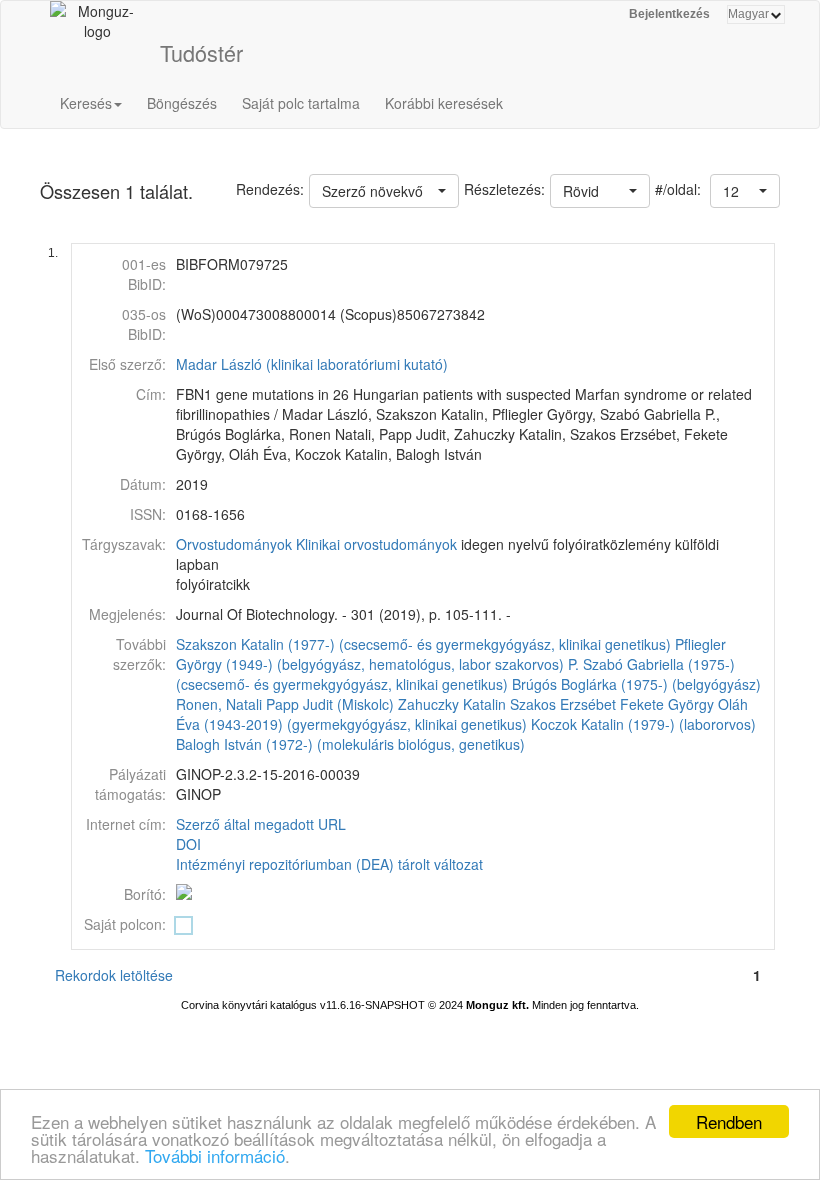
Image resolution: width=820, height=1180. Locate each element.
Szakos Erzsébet (563, 704)
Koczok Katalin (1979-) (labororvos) (643, 724)
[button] (745, 191)
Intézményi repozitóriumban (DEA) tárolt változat (329, 864)
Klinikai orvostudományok (376, 544)
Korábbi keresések (444, 103)
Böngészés (182, 103)
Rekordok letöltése (114, 975)
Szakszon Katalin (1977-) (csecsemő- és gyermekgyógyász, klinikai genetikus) (423, 644)
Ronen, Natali (219, 704)
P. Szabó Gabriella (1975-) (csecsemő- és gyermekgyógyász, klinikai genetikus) (455, 674)
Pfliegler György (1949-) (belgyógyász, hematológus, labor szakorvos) (451, 654)
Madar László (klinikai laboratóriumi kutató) (312, 364)
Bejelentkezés (669, 14)
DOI (188, 844)
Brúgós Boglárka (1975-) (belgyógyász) (636, 684)
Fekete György (667, 704)
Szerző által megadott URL (261, 824)
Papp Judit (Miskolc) (330, 704)
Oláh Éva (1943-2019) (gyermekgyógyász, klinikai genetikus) (462, 714)
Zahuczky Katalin (452, 704)
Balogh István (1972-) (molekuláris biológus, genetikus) (350, 744)
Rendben (729, 1121)
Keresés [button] (86, 103)
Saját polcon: (125, 924)
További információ (215, 1155)
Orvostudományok (234, 544)
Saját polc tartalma (301, 103)
